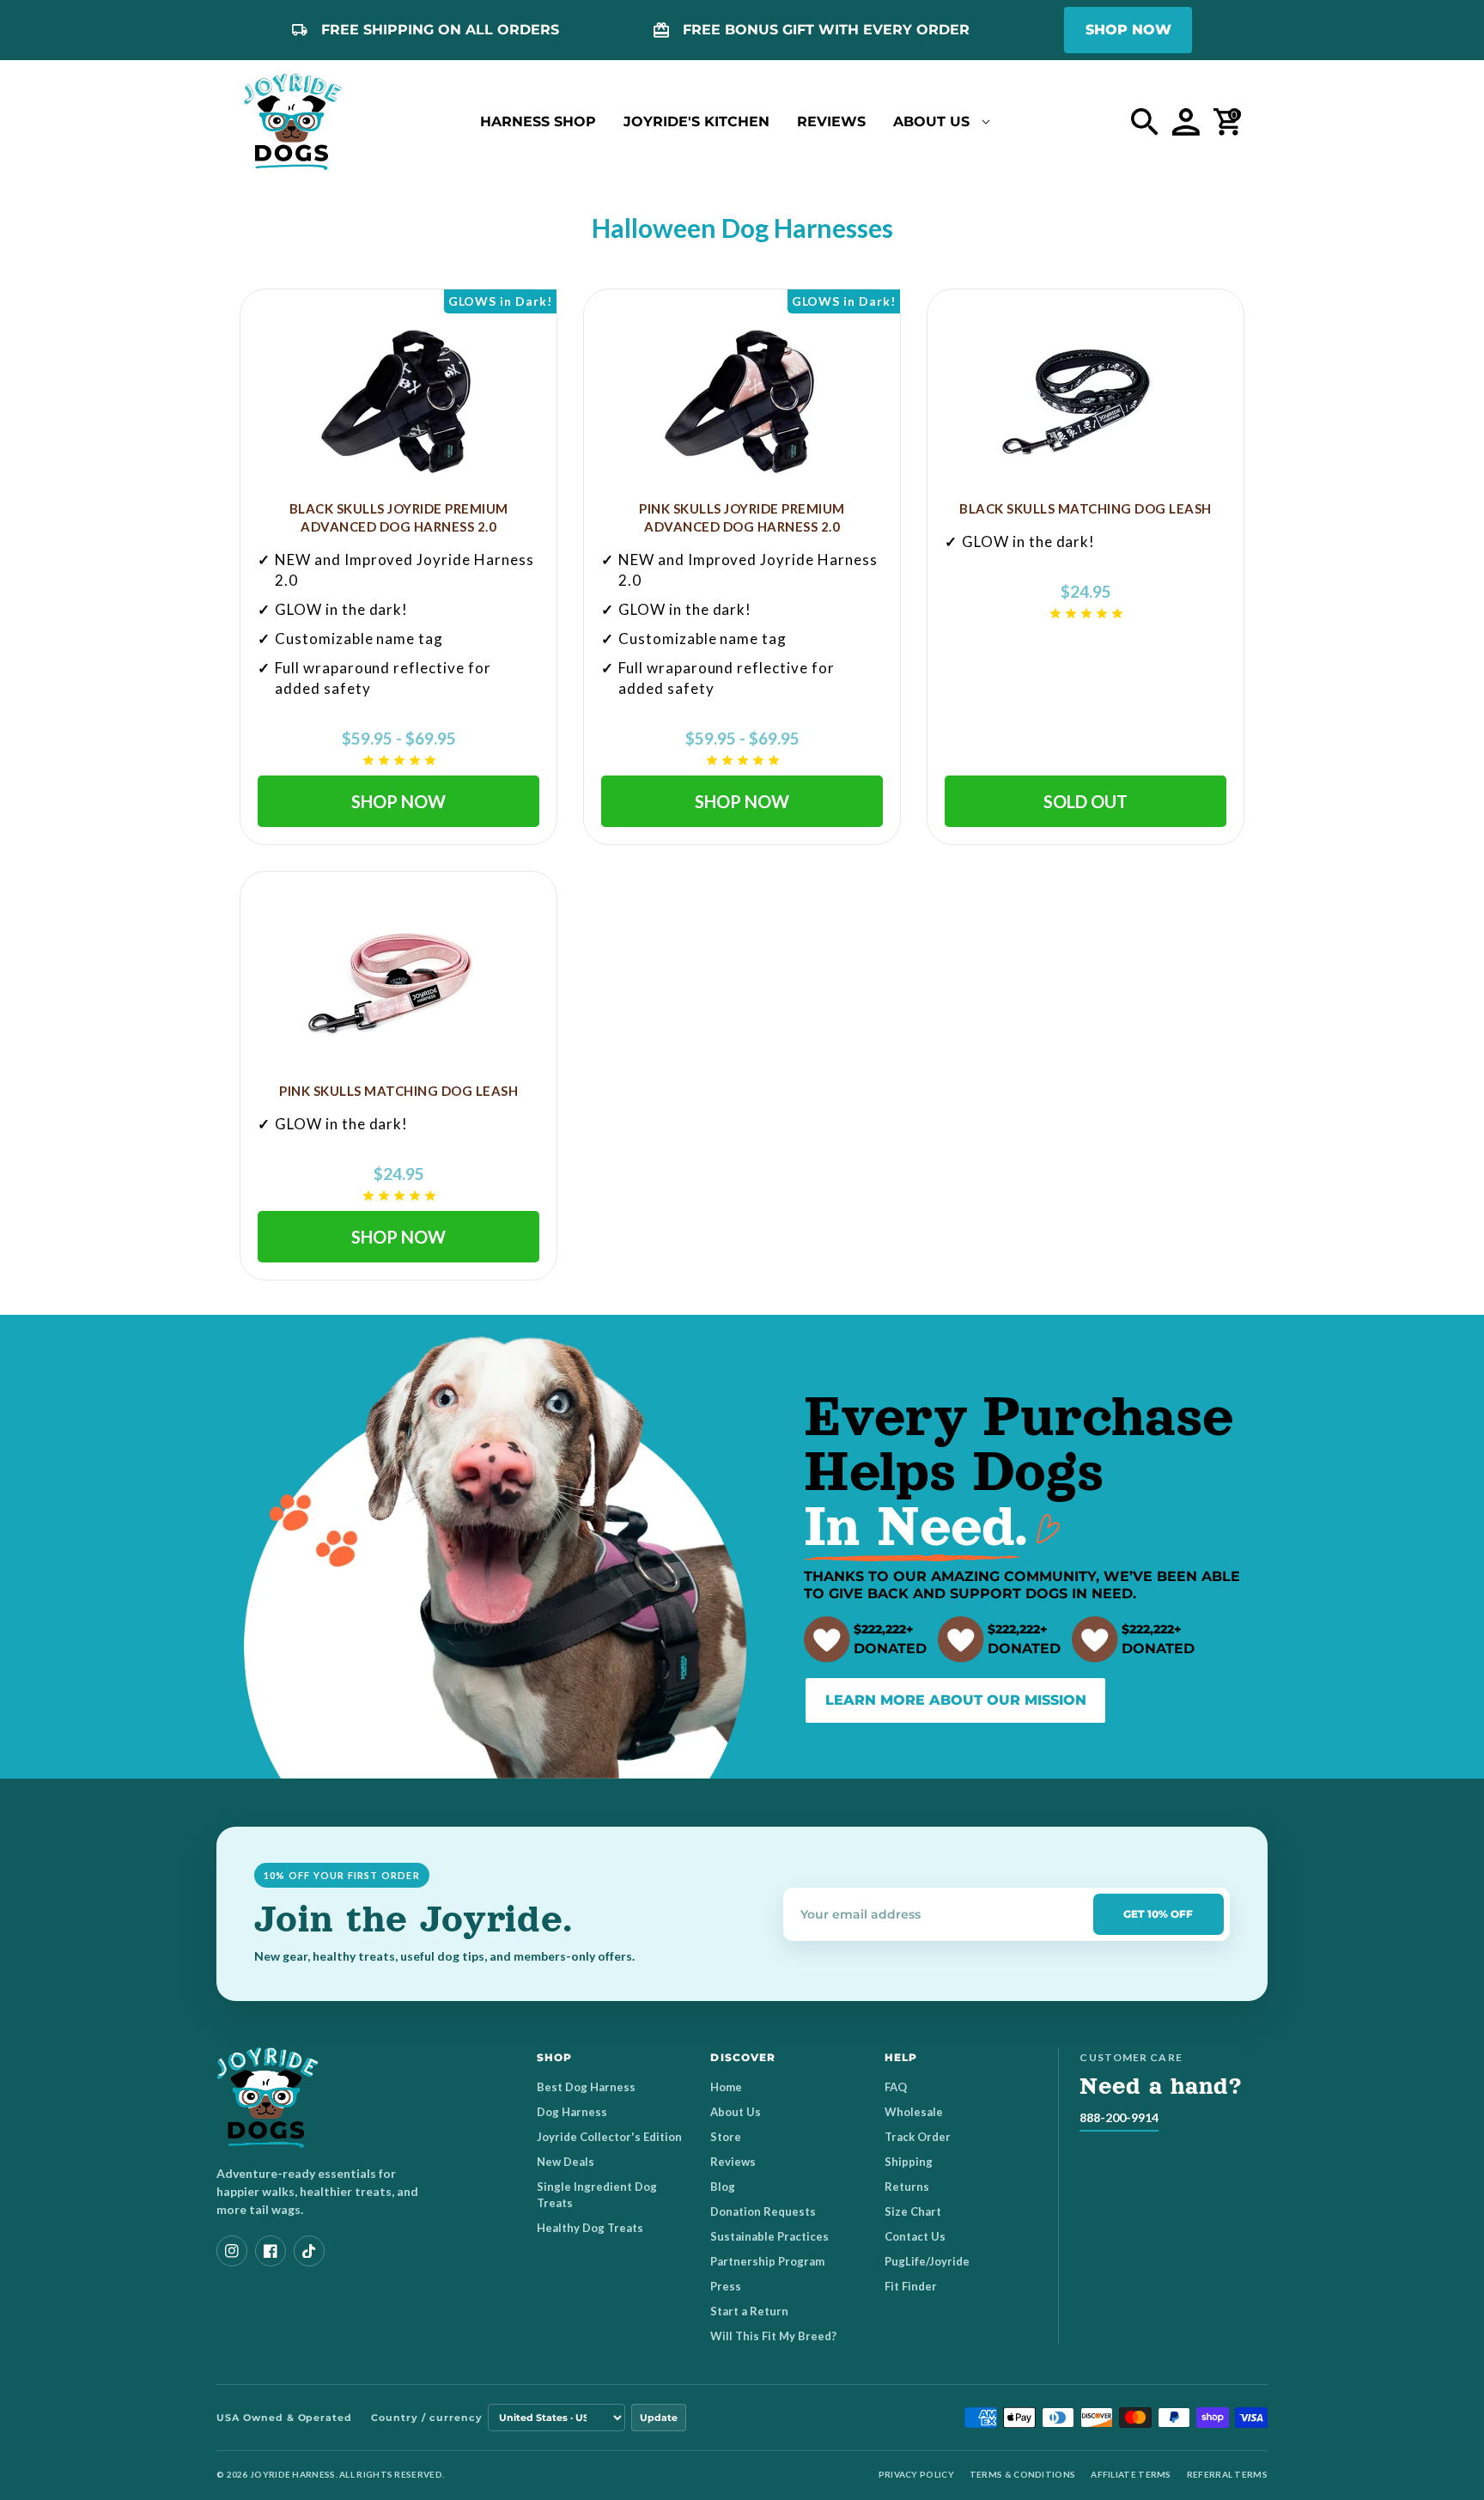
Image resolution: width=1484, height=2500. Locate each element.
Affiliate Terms (1131, 2474)
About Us (736, 2112)
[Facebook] (271, 2251)
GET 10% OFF (1158, 1914)
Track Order (918, 2137)
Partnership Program (767, 2261)
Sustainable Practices (769, 2236)
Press (726, 2286)
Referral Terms (1227, 2474)
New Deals (566, 2162)
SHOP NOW (1128, 30)
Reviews (733, 2162)
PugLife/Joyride (927, 2261)
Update (659, 2418)
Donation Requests (763, 2211)
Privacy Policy (916, 2474)
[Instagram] (232, 2251)
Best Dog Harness (586, 2087)
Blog (723, 2187)
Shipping (909, 2162)
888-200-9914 (1119, 2117)
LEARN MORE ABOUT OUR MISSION (956, 1700)
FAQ (896, 2087)
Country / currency (426, 2418)
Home (726, 2087)
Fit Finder (911, 2286)
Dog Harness (572, 2112)
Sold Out (1086, 801)
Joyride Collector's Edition (609, 2137)
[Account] (1186, 122)
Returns (907, 2187)
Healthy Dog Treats (590, 2228)
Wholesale (914, 2112)
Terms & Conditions (1022, 2474)
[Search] (1145, 122)
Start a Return (749, 2311)
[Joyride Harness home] (293, 122)
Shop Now (398, 801)
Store (726, 2137)
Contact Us (915, 2236)
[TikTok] (309, 2251)
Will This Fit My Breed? (773, 2336)
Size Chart (913, 2211)
